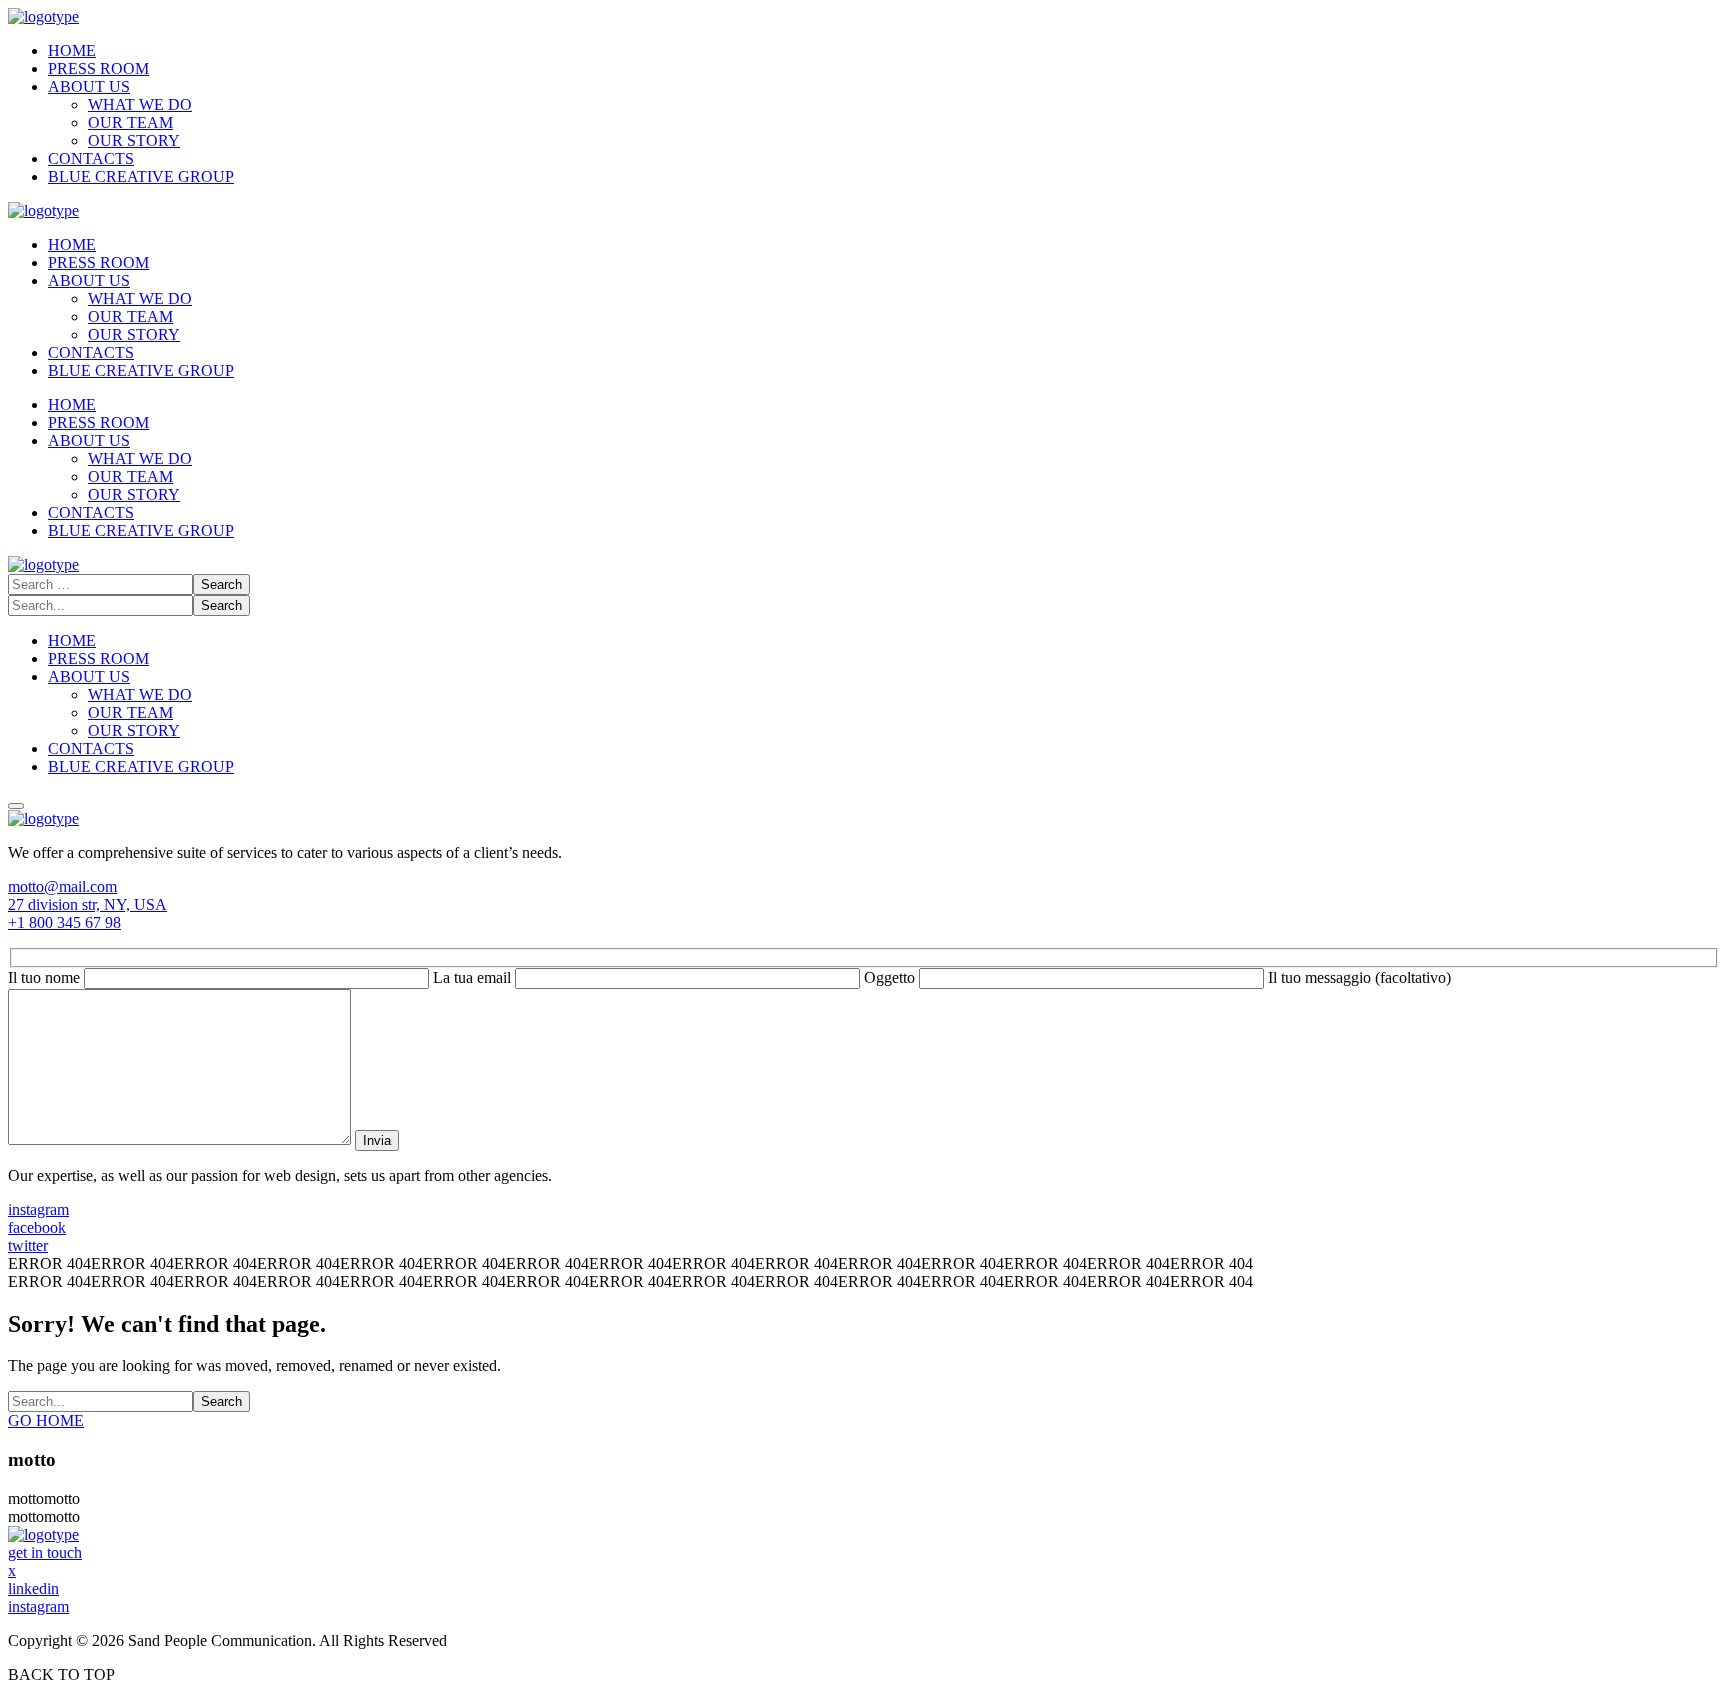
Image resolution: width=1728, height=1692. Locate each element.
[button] (864, 887)
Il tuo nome (46, 977)
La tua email (474, 977)
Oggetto (891, 977)
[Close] (16, 806)
